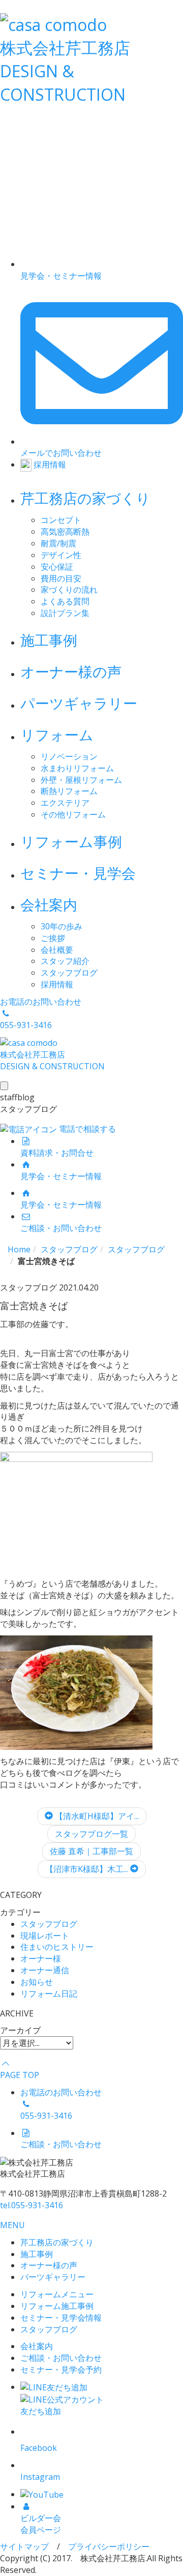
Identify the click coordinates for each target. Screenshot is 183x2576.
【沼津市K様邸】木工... (88, 1869)
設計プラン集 (65, 613)
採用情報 (57, 984)
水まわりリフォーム (77, 768)
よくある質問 (65, 601)
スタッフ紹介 (65, 961)
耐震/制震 (58, 543)
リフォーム (57, 735)
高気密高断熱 (65, 532)
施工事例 (49, 640)
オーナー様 (41, 1958)
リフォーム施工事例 (57, 2306)
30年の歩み (62, 926)
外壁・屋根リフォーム (81, 780)
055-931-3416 (32, 2205)
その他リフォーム (73, 814)
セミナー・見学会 (78, 873)
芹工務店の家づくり (85, 498)
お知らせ (37, 1982)
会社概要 (57, 950)
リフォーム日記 (49, 1994)
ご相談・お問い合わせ (61, 2358)
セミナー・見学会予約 (61, 2369)
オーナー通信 (45, 1970)
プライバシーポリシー (109, 2546)
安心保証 (57, 567)
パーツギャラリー (79, 703)
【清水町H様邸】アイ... (96, 1816)
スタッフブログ (69, 973)
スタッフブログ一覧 (91, 1834)
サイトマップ (24, 2546)
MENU (12, 2225)
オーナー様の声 (71, 671)
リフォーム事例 (71, 841)
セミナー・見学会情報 (61, 2318)
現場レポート (45, 1936)
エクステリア (65, 803)
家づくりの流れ (69, 590)
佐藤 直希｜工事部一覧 (91, 1851)
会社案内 (49, 904)
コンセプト (61, 520)
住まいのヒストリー (57, 1947)
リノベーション (69, 756)
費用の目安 (61, 578)
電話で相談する (86, 1129)
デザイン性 (61, 555)
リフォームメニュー (57, 2294)
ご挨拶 (53, 938)
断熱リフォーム (69, 791)
